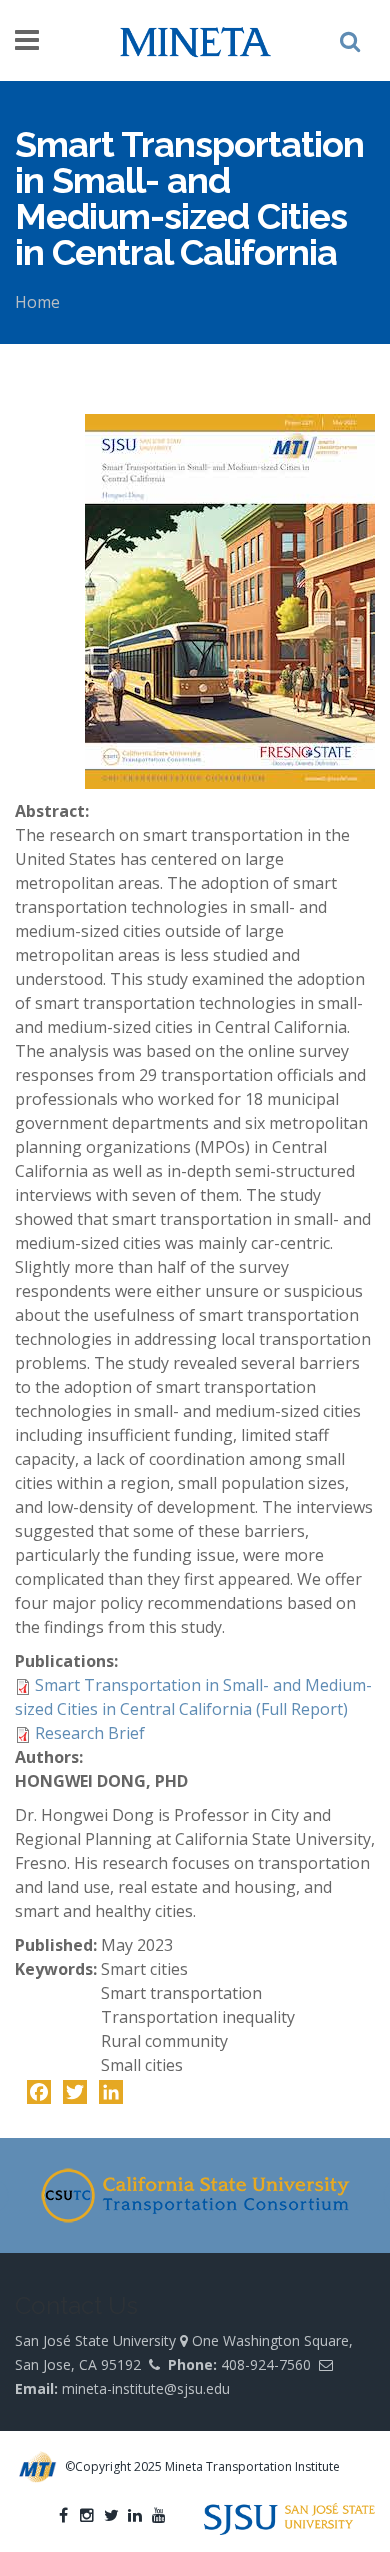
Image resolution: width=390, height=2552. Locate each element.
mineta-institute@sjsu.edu (146, 2388)
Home (37, 302)
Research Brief (90, 1733)
